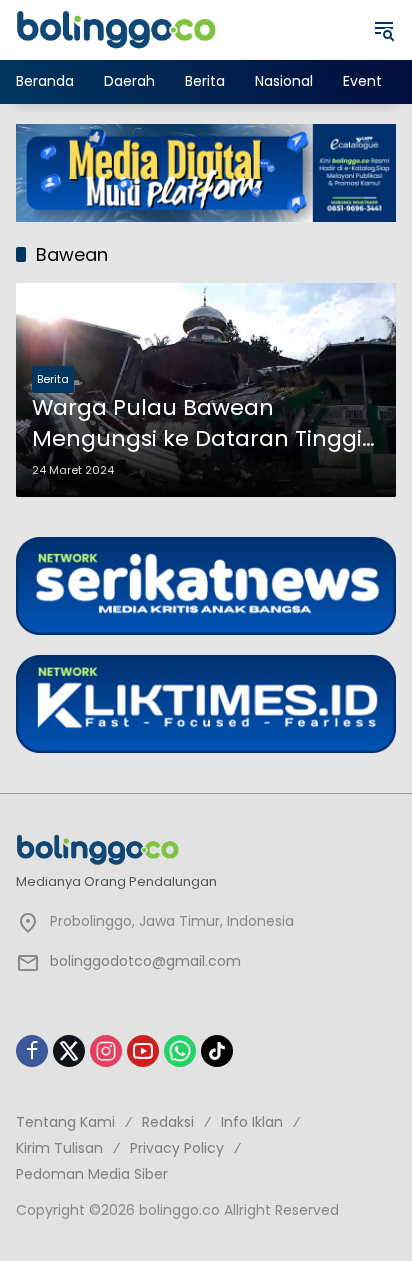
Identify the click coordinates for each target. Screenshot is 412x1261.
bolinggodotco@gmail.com (145, 961)
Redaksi (168, 1122)
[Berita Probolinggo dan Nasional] (116, 29)
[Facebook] (32, 1051)
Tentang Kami (65, 1122)
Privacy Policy (177, 1148)
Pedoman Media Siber (92, 1174)
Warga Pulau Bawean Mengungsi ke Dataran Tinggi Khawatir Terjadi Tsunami (197, 424)
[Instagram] (106, 1051)
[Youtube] (143, 1051)
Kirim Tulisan (59, 1148)
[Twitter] (69, 1051)
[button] (384, 30)
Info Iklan (252, 1122)
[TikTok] (217, 1051)
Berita (53, 379)
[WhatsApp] (180, 1051)
